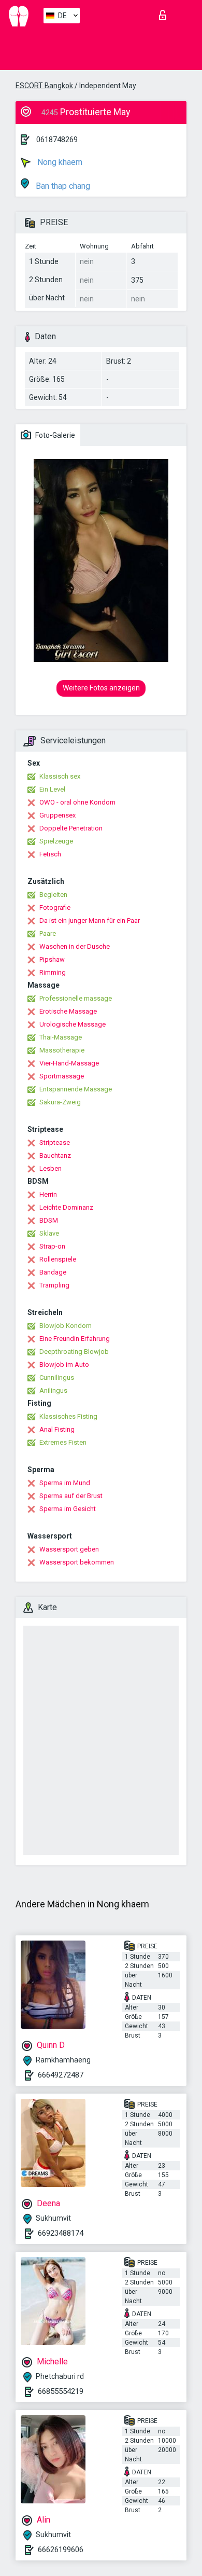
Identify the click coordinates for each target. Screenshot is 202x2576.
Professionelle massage (76, 998)
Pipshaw (52, 959)
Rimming (53, 972)
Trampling (54, 1285)
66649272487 (61, 2075)
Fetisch (50, 854)
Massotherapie (62, 1050)
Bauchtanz (55, 1155)
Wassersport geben (69, 1549)
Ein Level (52, 789)
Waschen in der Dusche (75, 946)
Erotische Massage (68, 1011)
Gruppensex (57, 815)
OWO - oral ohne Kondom (77, 802)
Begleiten (53, 895)
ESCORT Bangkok (44, 86)
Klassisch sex (60, 776)
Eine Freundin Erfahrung (75, 1339)
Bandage (53, 1272)
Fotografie (55, 908)
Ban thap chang (62, 186)
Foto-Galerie (54, 435)
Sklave (49, 1233)
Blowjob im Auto (64, 1365)
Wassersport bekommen (77, 1562)
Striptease (55, 1142)
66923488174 (61, 2233)
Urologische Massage (73, 1024)
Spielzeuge (56, 841)
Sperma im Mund (65, 1483)
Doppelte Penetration (71, 828)
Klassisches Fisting (68, 1416)
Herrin (48, 1194)
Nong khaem (59, 162)
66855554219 (61, 2391)
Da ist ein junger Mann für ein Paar (90, 920)
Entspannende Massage (76, 1089)
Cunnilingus (57, 1377)
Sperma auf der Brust (71, 1496)
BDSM (49, 1220)
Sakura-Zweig (60, 1102)
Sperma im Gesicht (68, 1509)
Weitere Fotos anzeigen (101, 688)
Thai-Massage (61, 1037)
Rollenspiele (58, 1259)
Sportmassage (62, 1076)
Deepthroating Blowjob (74, 1352)
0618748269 (57, 140)
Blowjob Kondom (66, 1326)
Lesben (51, 1168)
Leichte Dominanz (66, 1207)
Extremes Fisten (63, 1442)
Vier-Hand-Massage (69, 1063)
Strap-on (52, 1246)
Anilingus (53, 1390)
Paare (48, 933)
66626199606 (61, 2550)
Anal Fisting (57, 1429)
